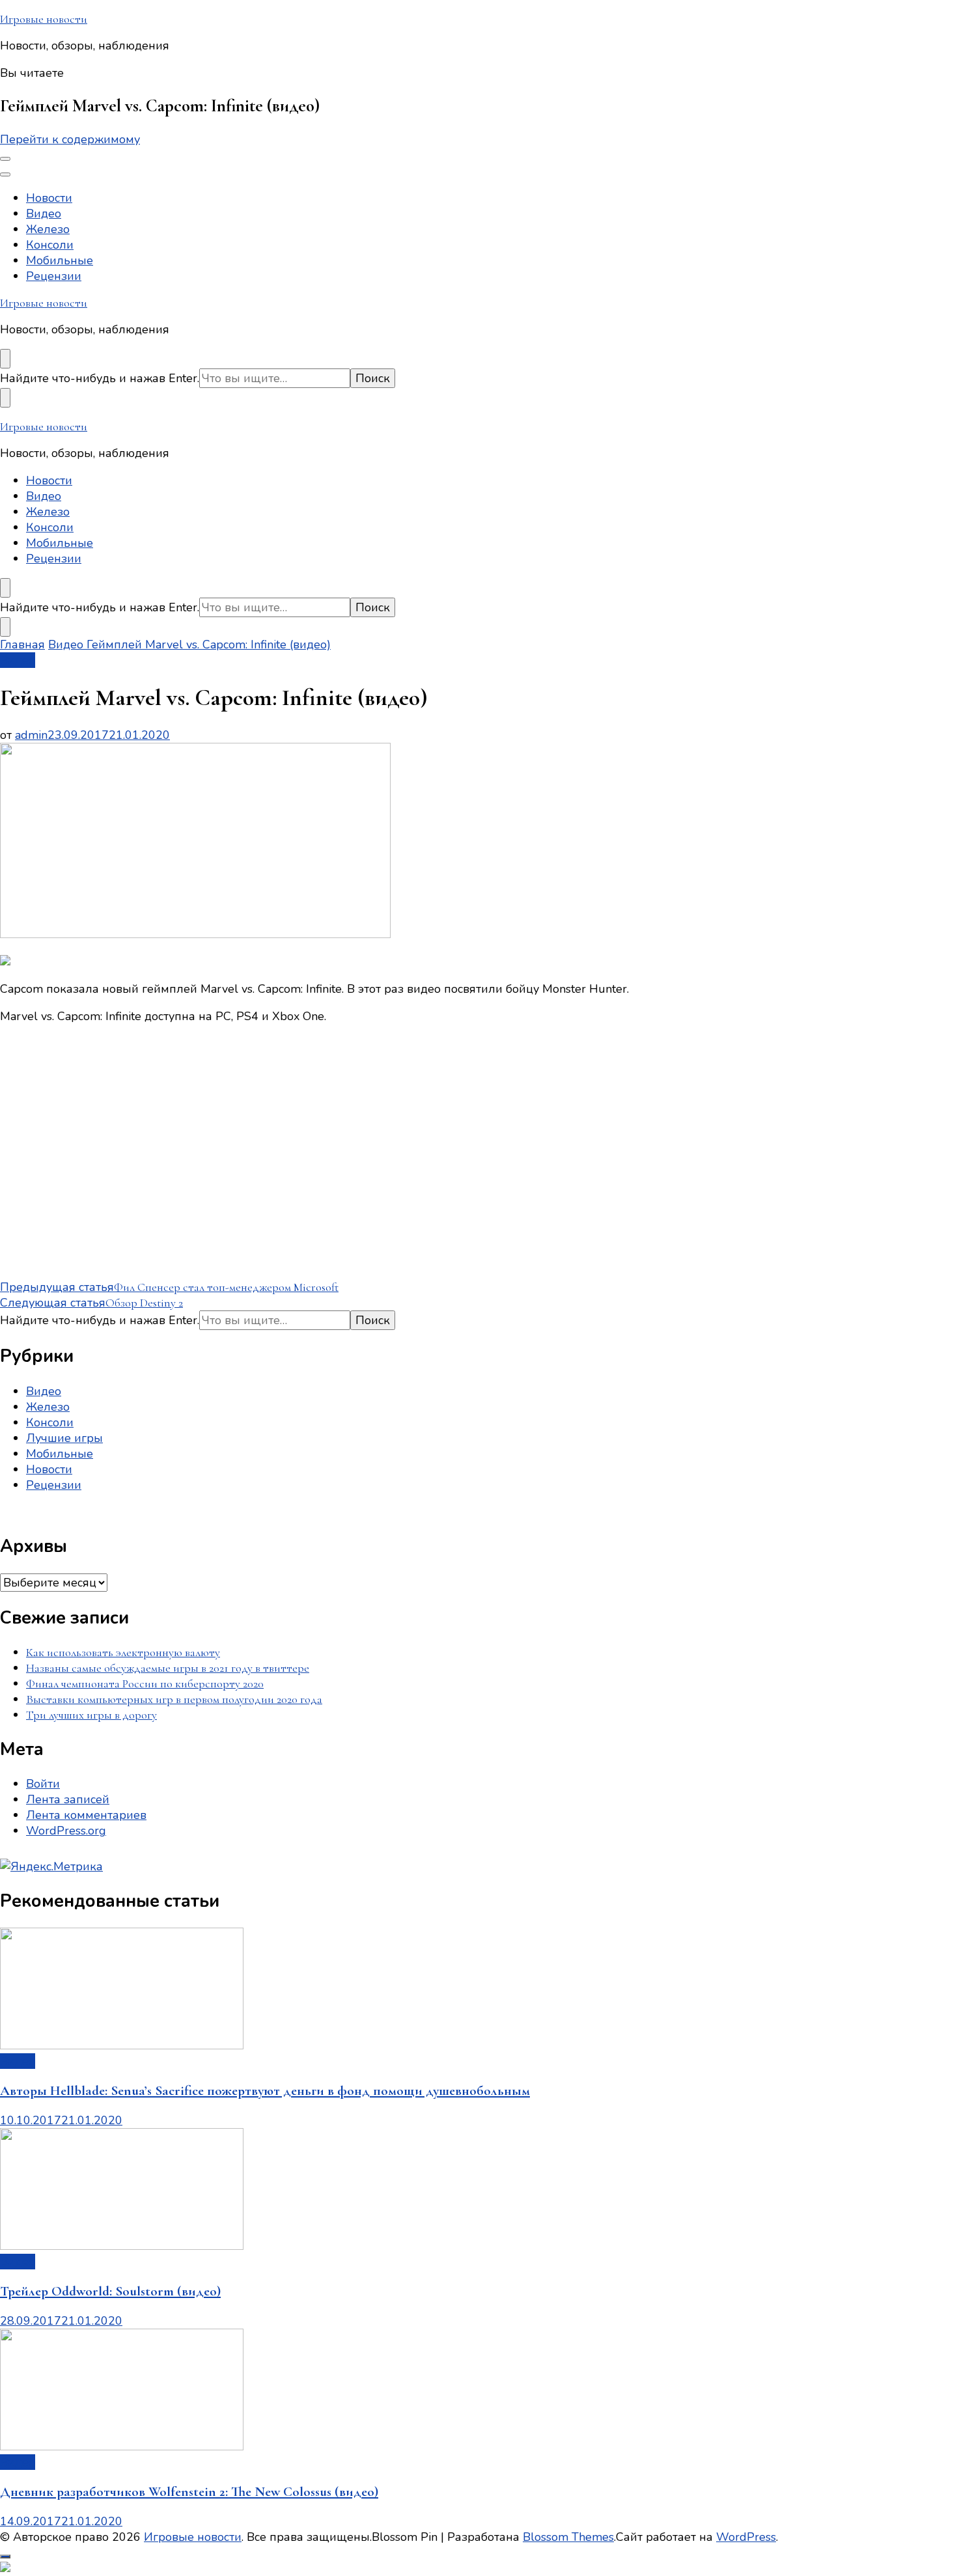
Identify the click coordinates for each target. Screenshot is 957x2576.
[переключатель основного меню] (5, 159)
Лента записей (68, 1799)
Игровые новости (44, 19)
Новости (49, 198)
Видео (44, 214)
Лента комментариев (86, 1815)
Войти (43, 1784)
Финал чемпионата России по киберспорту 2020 (145, 1683)
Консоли (50, 245)
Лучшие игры (64, 1438)
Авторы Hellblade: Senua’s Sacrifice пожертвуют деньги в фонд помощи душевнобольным (265, 2091)
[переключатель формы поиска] (5, 359)
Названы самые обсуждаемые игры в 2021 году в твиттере (168, 1668)
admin (31, 735)
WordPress (746, 2537)
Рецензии (54, 276)
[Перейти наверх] (5, 2556)
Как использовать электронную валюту (123, 1652)
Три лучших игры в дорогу (91, 1715)
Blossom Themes (568, 2537)
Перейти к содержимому (70, 139)
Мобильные (60, 260)
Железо (48, 229)
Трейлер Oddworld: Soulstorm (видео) (110, 2291)
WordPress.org (66, 1831)
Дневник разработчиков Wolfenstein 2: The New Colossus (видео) (189, 2492)
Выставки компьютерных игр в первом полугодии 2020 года (174, 1699)
